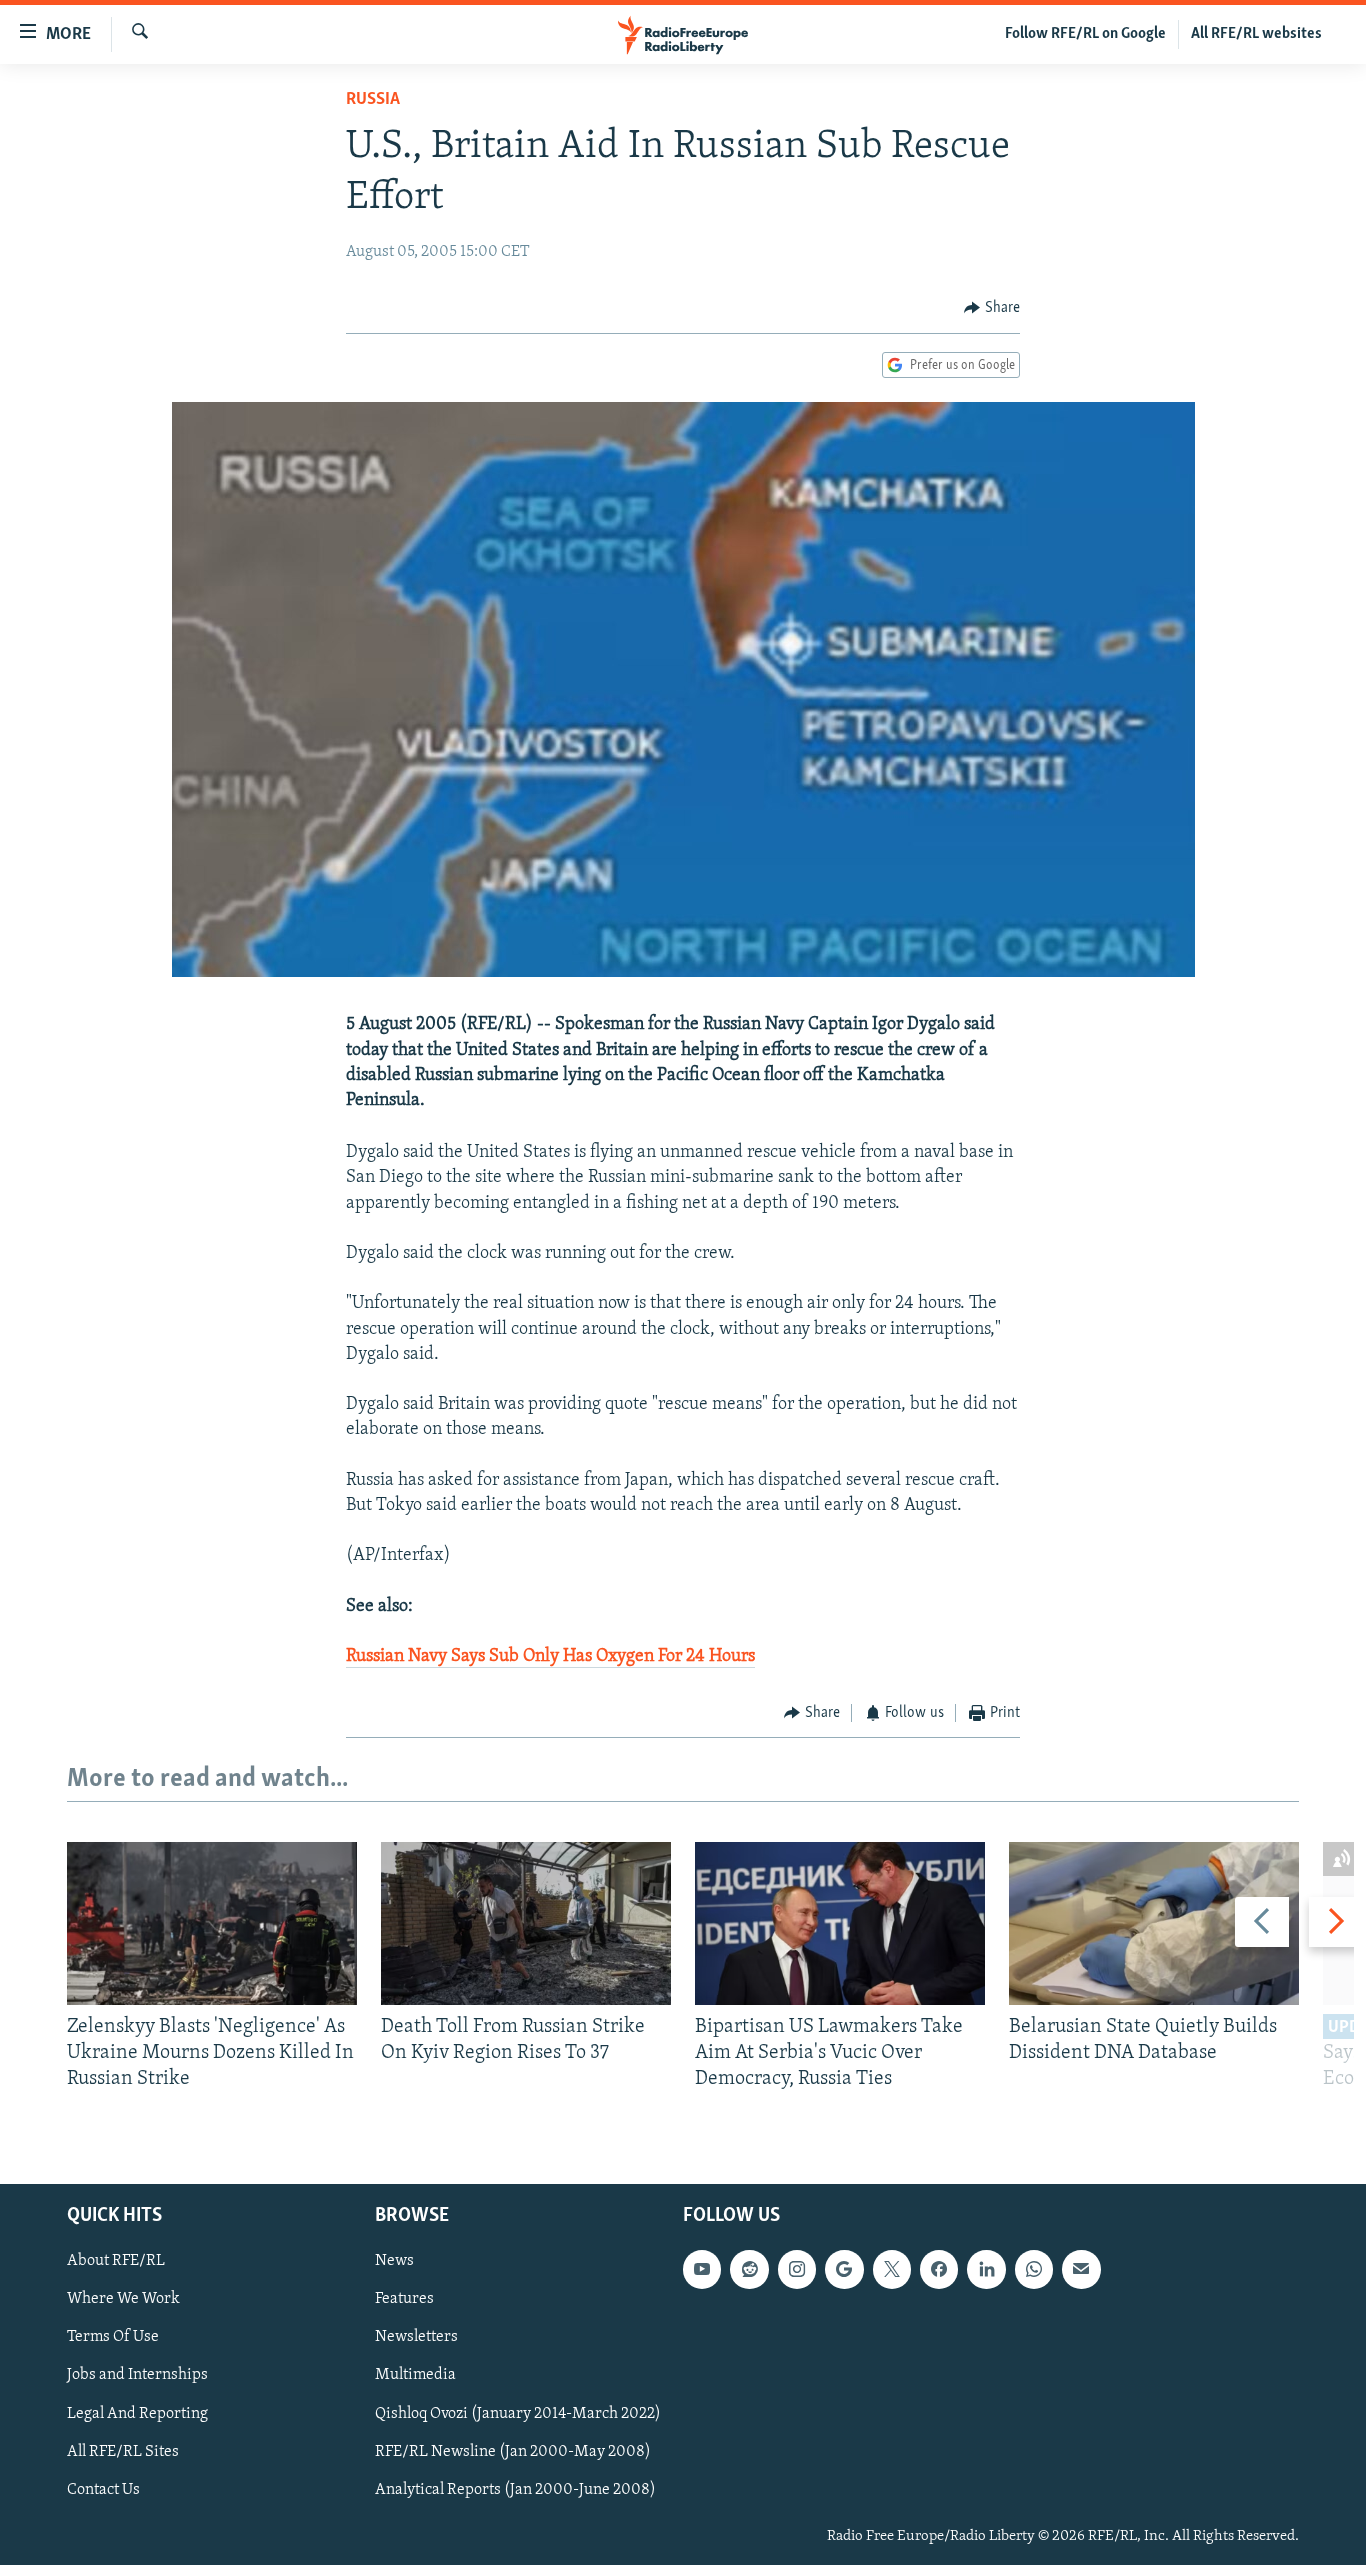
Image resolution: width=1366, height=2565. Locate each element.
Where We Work (123, 2299)
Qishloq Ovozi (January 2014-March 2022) (518, 2413)
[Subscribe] (1081, 2269)
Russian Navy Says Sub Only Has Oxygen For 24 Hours (550, 1657)
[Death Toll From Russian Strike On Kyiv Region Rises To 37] (526, 1923)
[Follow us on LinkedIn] (986, 2269)
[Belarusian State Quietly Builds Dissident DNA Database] (1154, 1923)
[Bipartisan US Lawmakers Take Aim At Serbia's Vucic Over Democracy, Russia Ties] (840, 1923)
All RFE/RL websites (1256, 34)
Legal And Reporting (137, 2413)
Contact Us (103, 2489)
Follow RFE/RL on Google (1085, 34)
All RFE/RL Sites (123, 2451)
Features (404, 2299)
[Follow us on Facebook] (939, 2269)
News (394, 2261)
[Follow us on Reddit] (749, 2269)
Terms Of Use (113, 2337)
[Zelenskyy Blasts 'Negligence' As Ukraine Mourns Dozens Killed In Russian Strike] (212, 1923)
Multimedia (415, 2375)
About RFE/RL (116, 2261)
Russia (373, 100)
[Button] (992, 308)
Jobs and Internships (137, 2375)
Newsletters (416, 2337)
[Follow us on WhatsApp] (1034, 2269)
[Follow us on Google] (844, 2269)
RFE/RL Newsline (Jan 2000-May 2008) (513, 2451)
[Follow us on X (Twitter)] (892, 2269)
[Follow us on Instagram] (797, 2269)
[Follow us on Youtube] (702, 2269)
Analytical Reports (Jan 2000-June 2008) (515, 2489)
